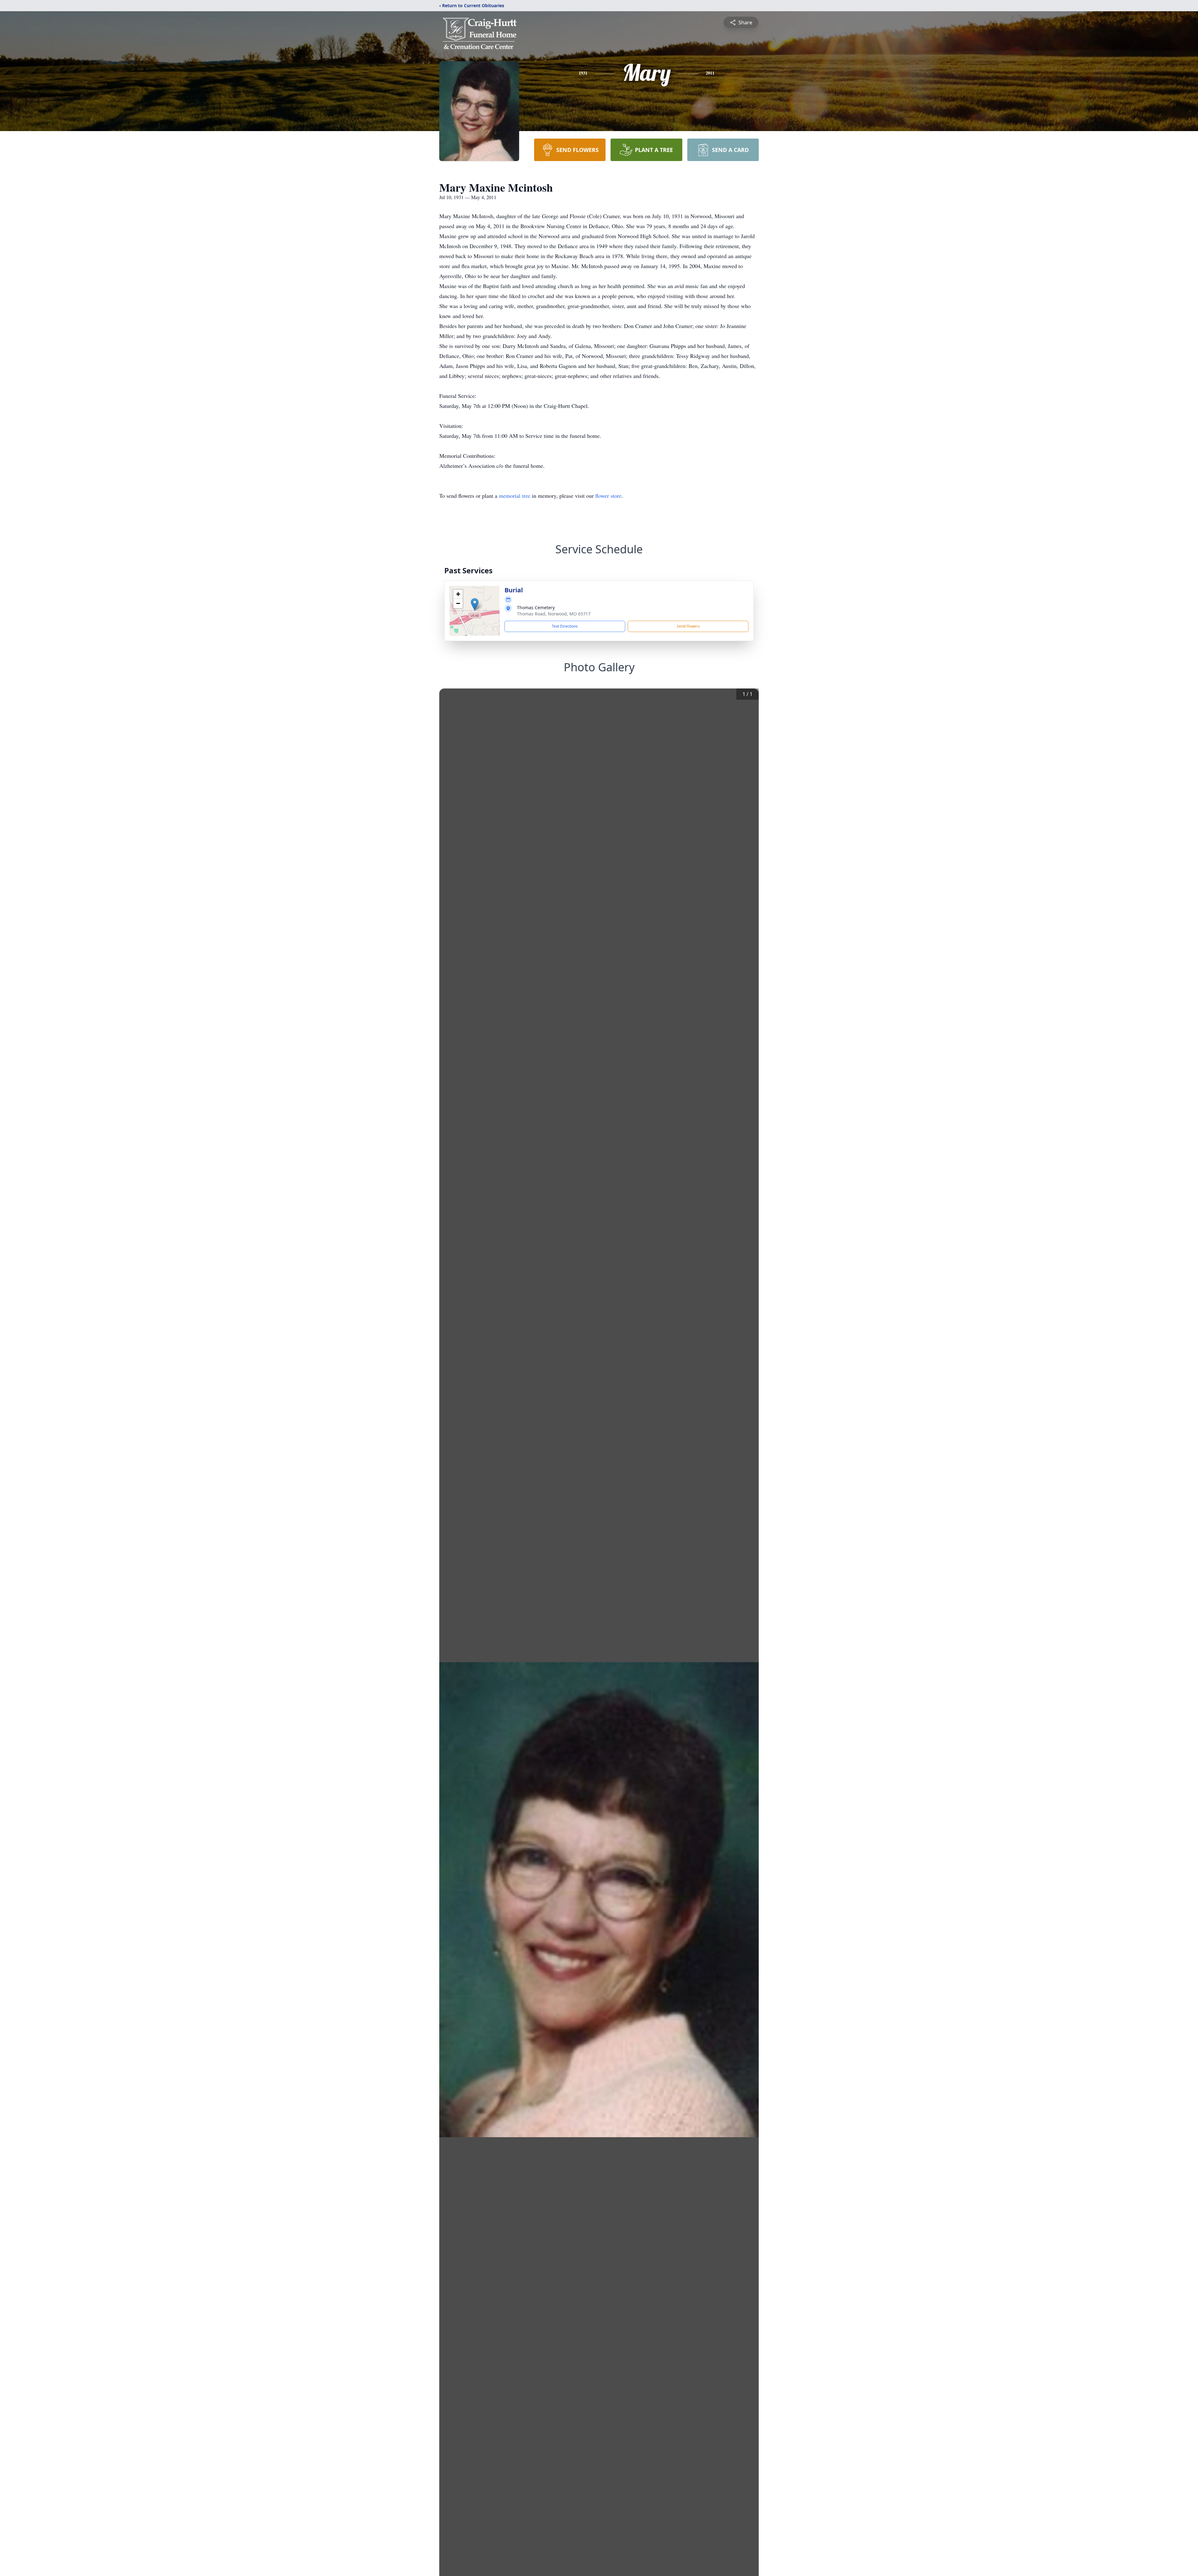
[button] (475, 604)
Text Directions (565, 626)
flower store (608, 496)
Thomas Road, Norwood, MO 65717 (554, 614)
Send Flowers (688, 626)
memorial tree (515, 496)
